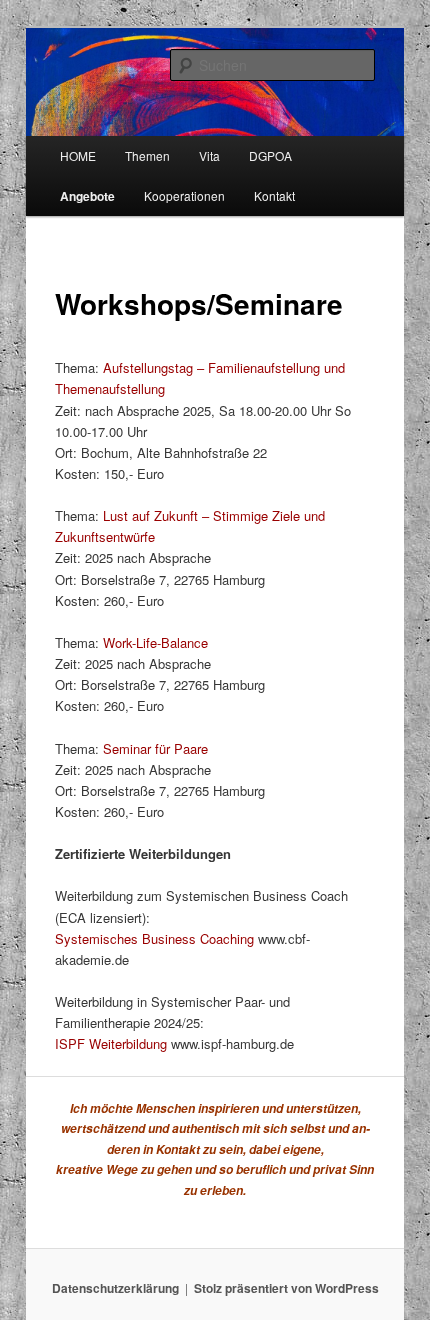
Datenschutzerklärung (115, 1288)
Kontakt (274, 195)
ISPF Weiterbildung (111, 1043)
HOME (78, 155)
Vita (209, 155)
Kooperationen (184, 195)
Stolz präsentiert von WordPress (286, 1288)
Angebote (87, 196)
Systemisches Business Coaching (154, 938)
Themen (147, 155)
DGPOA (270, 155)
